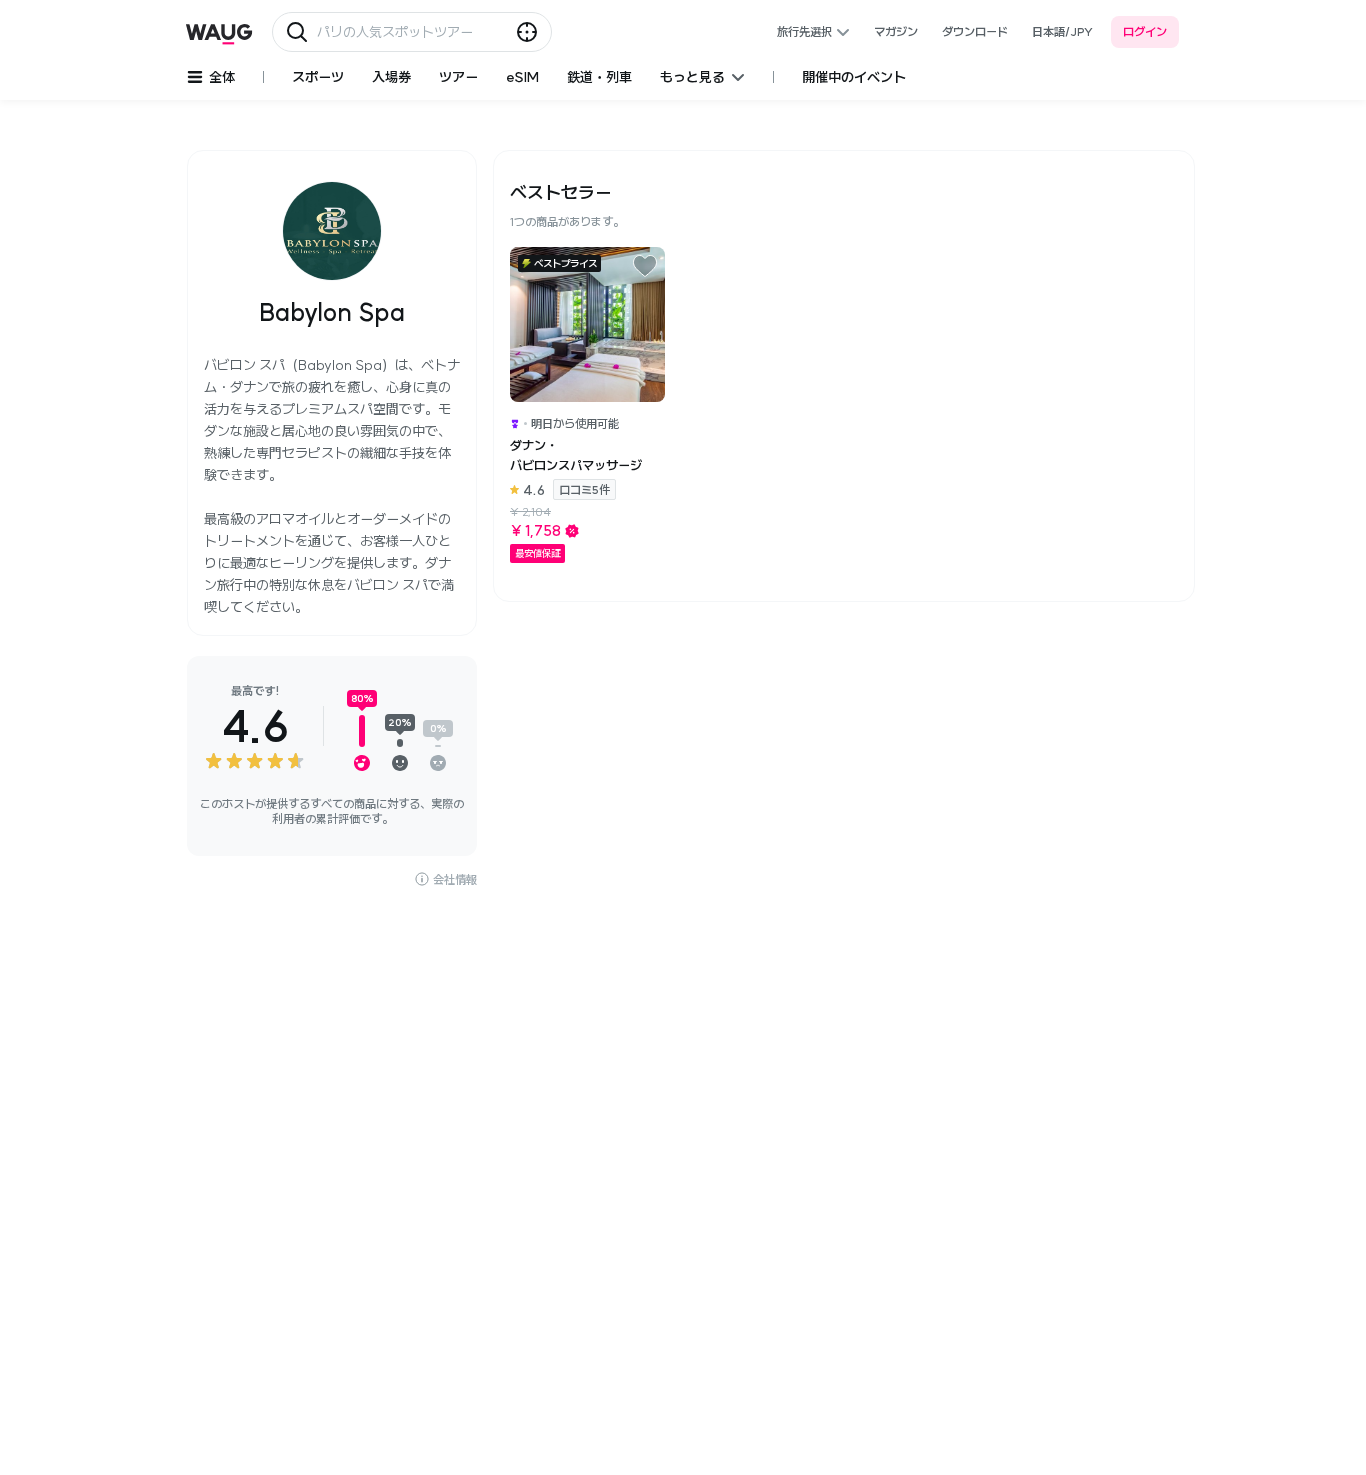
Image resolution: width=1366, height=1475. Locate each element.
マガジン (896, 31)
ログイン (1145, 31)
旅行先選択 (804, 31)
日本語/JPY (1062, 31)
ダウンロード (975, 31)
